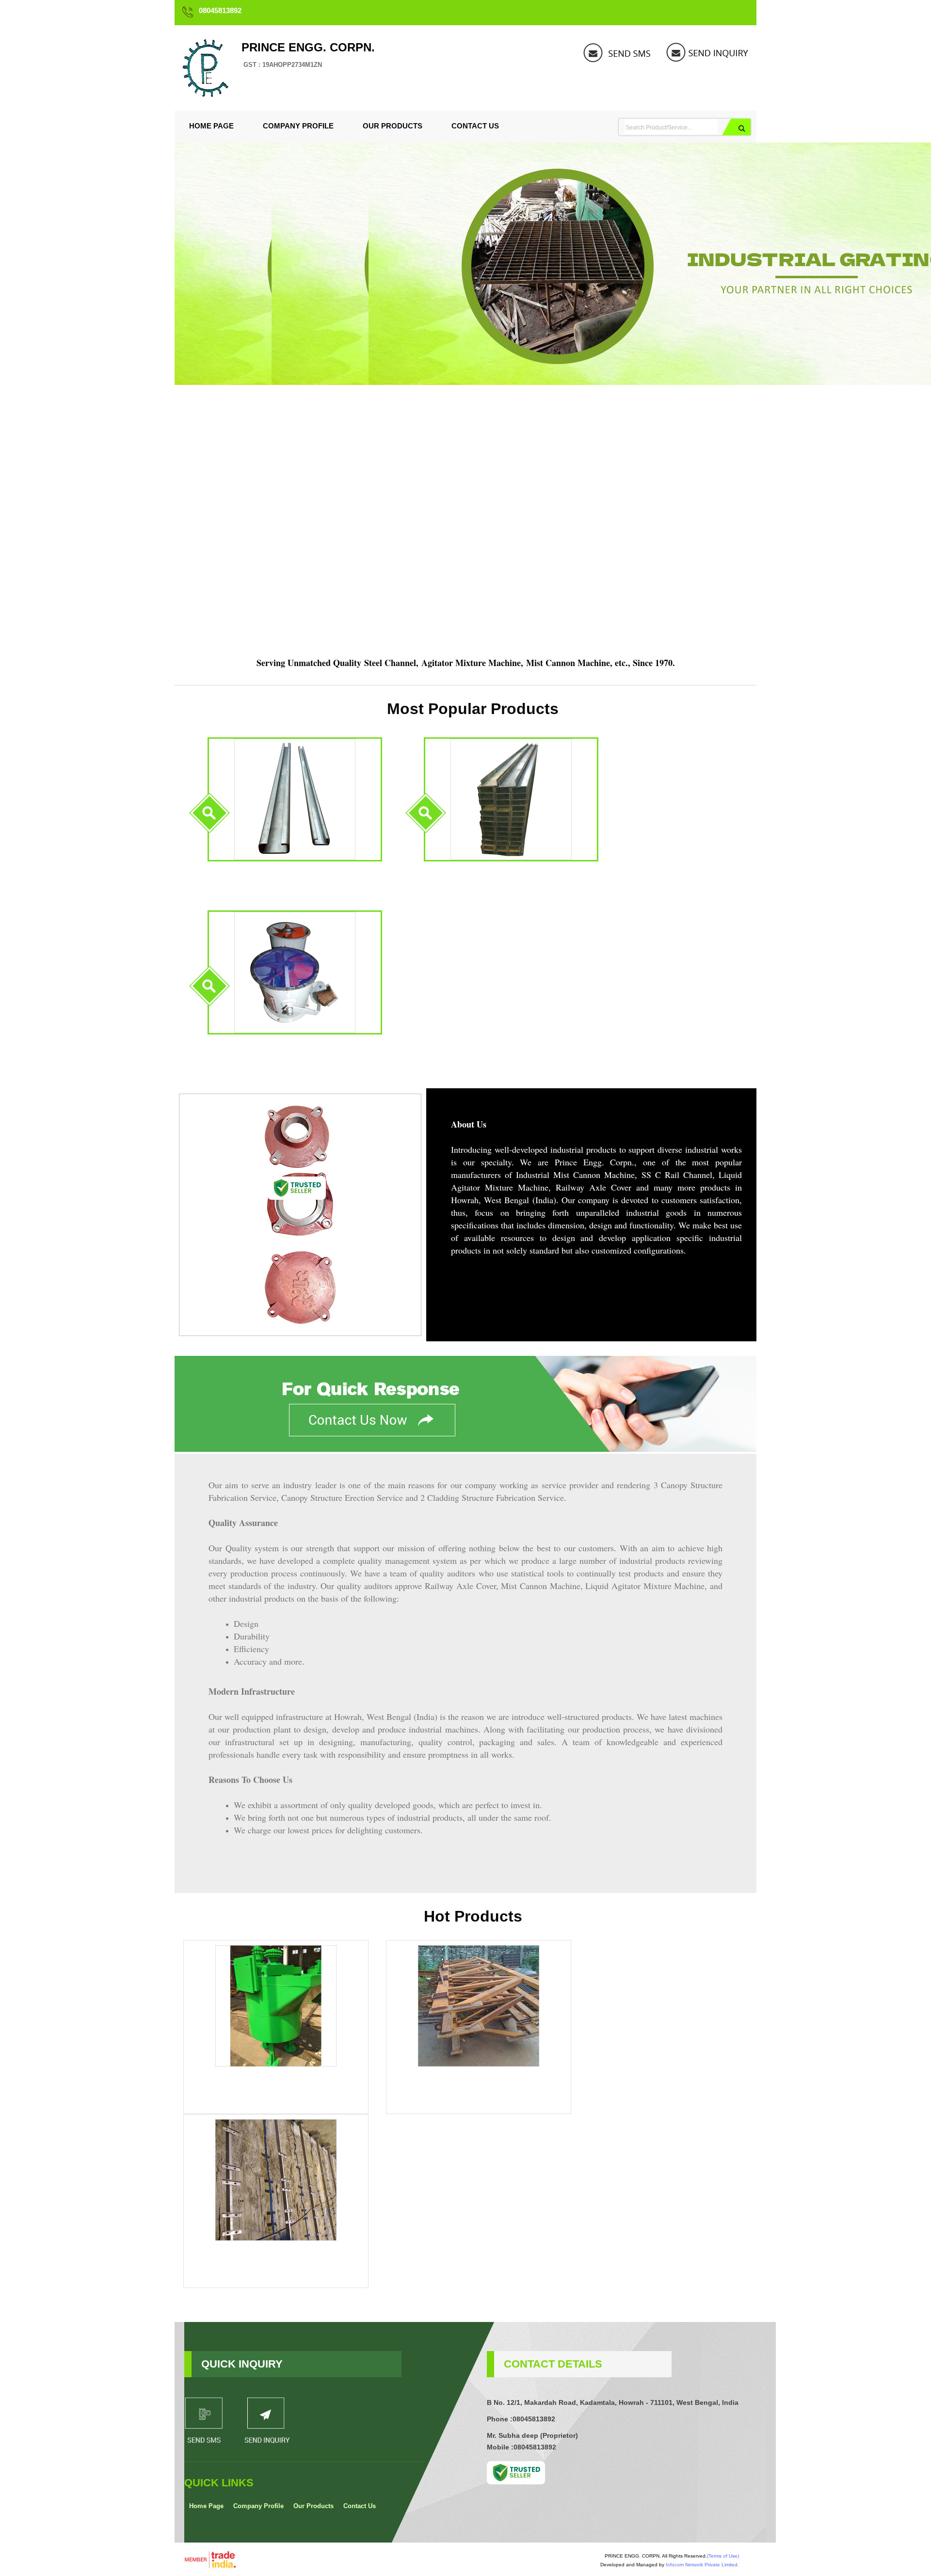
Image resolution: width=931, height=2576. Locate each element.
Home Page (211, 126)
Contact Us (475, 126)
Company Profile (298, 126)
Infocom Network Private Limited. (702, 2565)
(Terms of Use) (723, 2556)
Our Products (393, 126)
